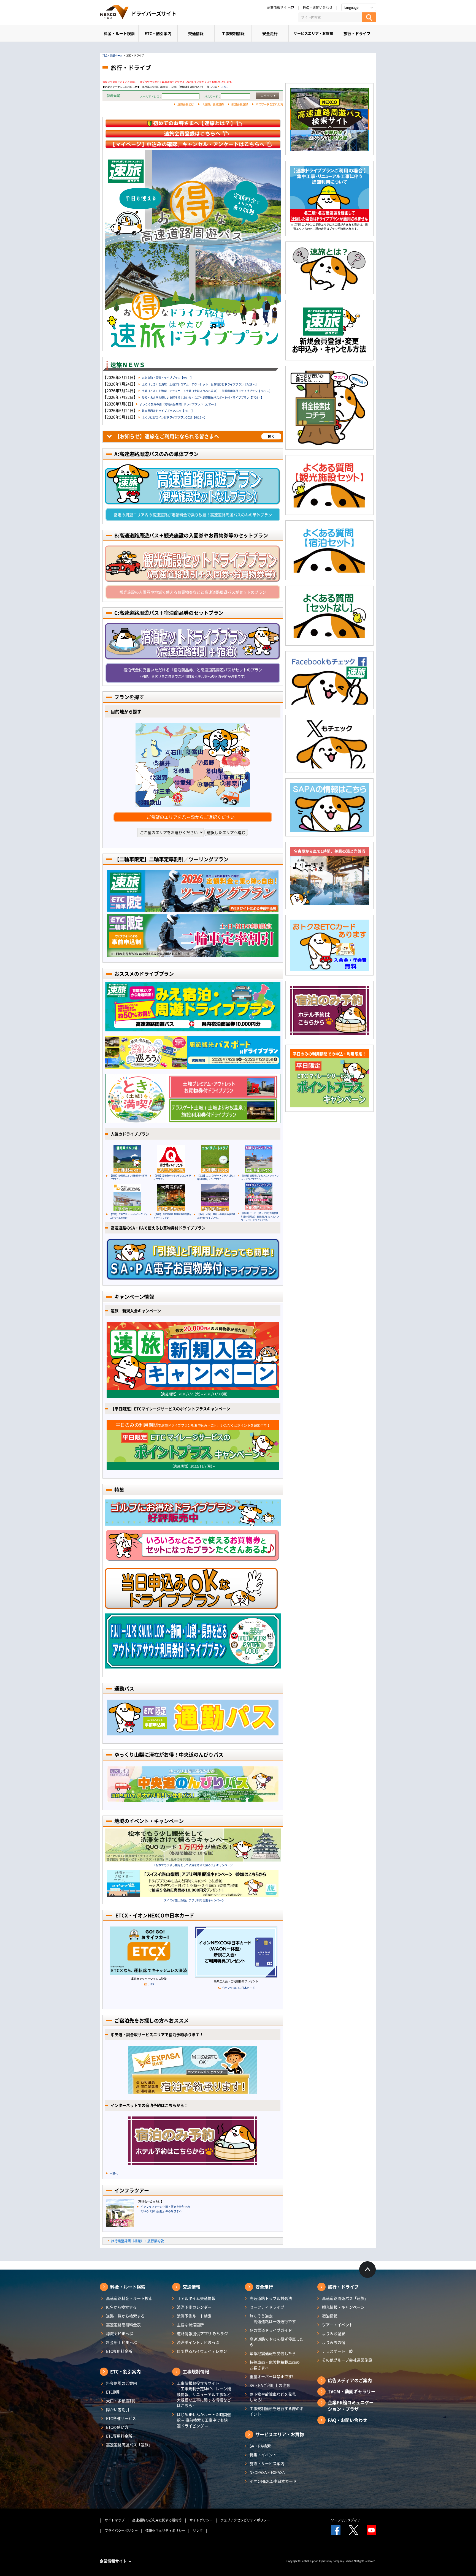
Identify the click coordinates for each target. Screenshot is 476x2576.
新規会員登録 (240, 104)
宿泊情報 (330, 2316)
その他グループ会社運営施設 (347, 2360)
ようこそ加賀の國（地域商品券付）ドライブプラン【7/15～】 (178, 404)
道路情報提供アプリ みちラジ (202, 2333)
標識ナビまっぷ (120, 2333)
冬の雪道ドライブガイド (271, 2330)
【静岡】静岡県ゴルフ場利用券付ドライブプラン (128, 1177)
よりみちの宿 (334, 2342)
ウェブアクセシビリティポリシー (245, 2520)
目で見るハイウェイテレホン (202, 2351)
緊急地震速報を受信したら (273, 2353)
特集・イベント (263, 2455)
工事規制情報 (233, 33)
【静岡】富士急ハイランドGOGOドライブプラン (172, 1177)
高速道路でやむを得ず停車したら (277, 2342)
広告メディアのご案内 (350, 2380)
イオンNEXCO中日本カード (238, 1988)
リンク (198, 2531)
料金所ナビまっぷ (121, 2342)
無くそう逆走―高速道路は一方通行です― (275, 2319)
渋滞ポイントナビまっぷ (198, 2342)
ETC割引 (113, 2392)
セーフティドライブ (267, 2307)
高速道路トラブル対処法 (271, 2298)
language (351, 7)
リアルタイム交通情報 (196, 2298)
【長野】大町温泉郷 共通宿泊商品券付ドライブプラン (172, 1216)
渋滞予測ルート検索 (194, 2316)
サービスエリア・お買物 (313, 33)
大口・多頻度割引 (121, 2401)
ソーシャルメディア (346, 2520)
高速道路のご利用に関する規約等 (157, 2520)
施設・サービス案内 (267, 2463)
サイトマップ (115, 2520)
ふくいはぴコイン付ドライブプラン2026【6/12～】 (174, 417)
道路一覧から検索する (125, 2316)
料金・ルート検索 (119, 33)
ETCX (151, 1984)
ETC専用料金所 (119, 2351)
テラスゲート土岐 (337, 2351)
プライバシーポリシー (121, 2531)
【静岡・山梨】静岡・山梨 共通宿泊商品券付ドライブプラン (216, 1216)
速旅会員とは (186, 104)
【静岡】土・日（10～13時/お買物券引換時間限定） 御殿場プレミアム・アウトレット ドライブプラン (260, 1216)
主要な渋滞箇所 (190, 2325)
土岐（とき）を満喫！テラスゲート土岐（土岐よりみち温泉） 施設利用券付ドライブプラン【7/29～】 (207, 391)
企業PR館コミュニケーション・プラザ (351, 2406)
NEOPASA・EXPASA (267, 2472)
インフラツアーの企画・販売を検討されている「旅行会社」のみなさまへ (165, 2209)
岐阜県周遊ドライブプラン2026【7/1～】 (168, 411)
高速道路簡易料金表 (123, 2325)
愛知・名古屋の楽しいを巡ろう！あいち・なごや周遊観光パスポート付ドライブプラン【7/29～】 (203, 397)
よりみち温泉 (334, 2333)
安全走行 (270, 33)
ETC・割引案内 (158, 33)
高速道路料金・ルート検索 (129, 2298)
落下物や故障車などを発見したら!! (273, 2397)
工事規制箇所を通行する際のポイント (277, 2411)
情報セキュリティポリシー (165, 2531)
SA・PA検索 (260, 2446)
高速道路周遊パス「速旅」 (129, 2445)
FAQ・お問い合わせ (318, 7)
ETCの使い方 (117, 2427)
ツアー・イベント (337, 2325)
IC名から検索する (121, 2307)
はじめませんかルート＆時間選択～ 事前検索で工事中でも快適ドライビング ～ (204, 2420)
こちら (225, 87)
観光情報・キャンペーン (343, 2307)
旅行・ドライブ (357, 33)
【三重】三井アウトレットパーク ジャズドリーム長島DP (129, 1216)
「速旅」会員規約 (213, 104)
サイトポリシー (201, 2520)
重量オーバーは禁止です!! (272, 2376)
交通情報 (196, 33)
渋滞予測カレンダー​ (194, 2307)
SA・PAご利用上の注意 (270, 2385)
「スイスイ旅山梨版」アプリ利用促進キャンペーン (193, 1900)
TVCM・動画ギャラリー (352, 2391)
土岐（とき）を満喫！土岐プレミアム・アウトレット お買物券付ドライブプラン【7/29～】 (200, 384)
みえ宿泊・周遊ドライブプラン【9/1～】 (167, 378)
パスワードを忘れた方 (269, 104)
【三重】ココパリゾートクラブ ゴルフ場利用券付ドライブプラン (216, 1177)
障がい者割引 (118, 2409)
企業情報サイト (278, 7)
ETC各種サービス (121, 2418)
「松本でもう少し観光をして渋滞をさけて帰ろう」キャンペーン (193, 1865)
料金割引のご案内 (121, 2383)
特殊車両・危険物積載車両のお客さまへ (275, 2365)
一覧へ (114, 2173)
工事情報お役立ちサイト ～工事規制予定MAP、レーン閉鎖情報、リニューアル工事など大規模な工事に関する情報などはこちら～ (204, 2394)
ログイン (267, 96)
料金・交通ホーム (112, 55)
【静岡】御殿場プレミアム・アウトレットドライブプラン (260, 1177)
